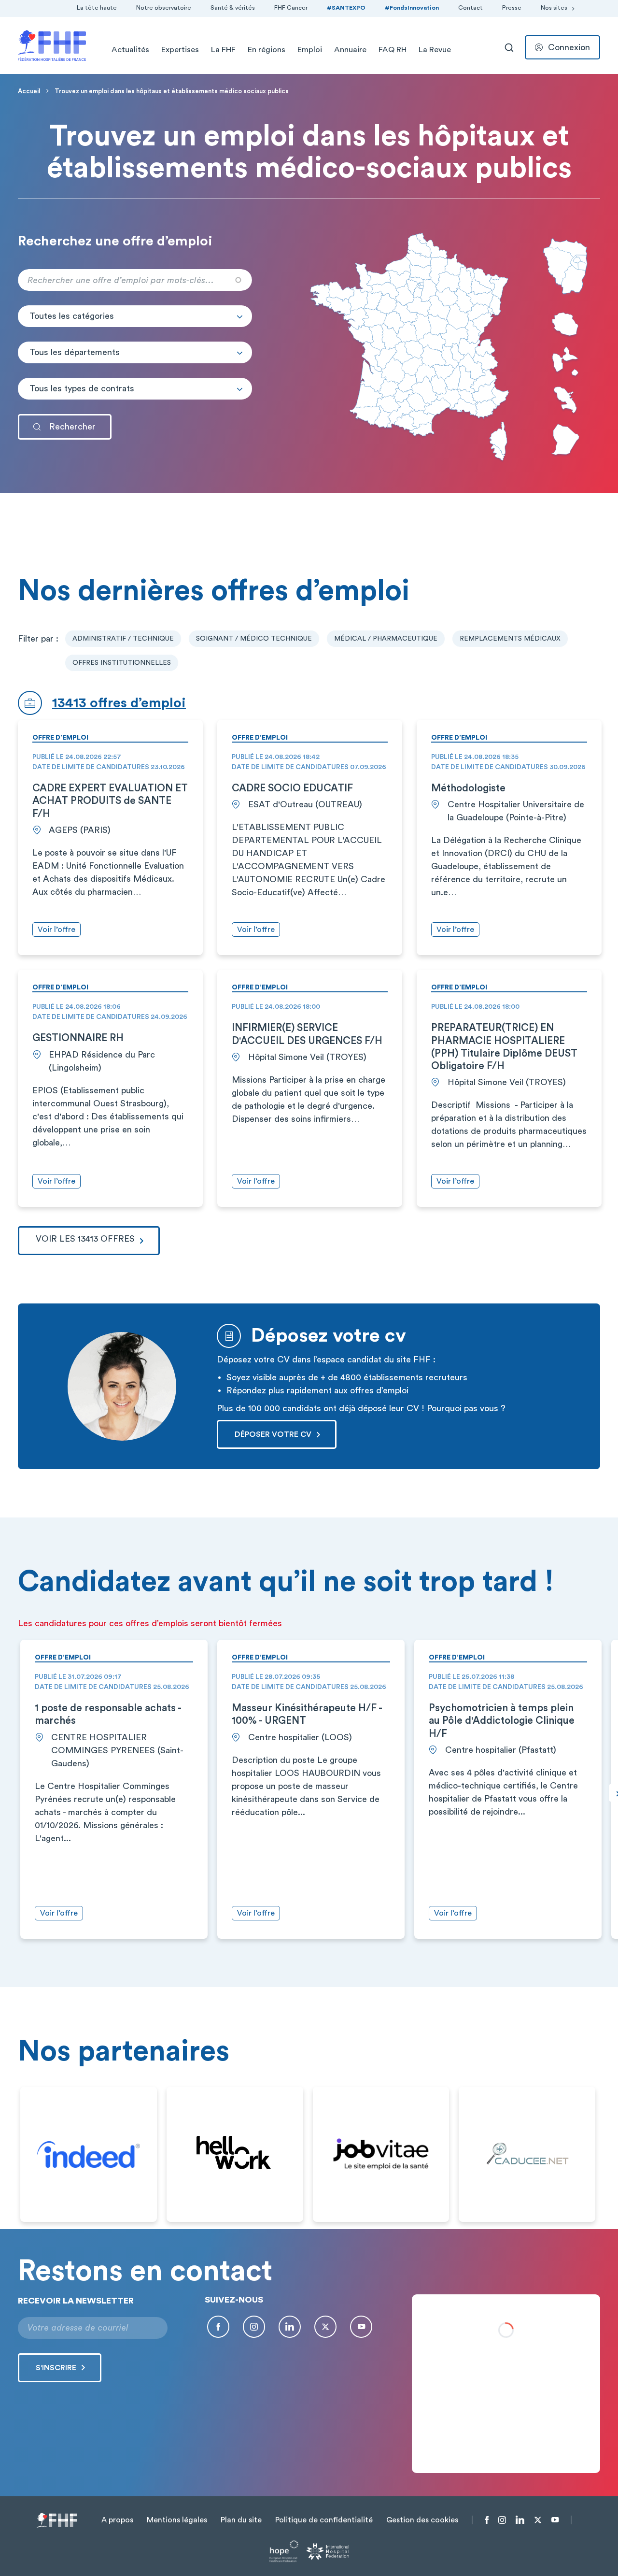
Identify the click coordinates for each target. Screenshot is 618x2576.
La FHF (223, 50)
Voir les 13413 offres (85, 1239)
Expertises (180, 50)
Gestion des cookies (422, 2520)
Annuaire (350, 50)
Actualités (130, 50)
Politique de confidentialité (324, 2520)
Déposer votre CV (273, 1434)
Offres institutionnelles (122, 663)
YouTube (361, 2327)
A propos (117, 2520)
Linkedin (290, 2327)
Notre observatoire (164, 8)
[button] (135, 316)
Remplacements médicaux (510, 639)
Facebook (218, 2327)
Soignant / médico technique (254, 639)
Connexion (569, 47)
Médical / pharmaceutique (386, 639)
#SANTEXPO (346, 8)
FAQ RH (393, 50)
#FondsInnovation (412, 8)
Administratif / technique (123, 639)
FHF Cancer (291, 8)
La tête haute (97, 8)
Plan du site (241, 2520)
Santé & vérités (233, 8)
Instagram (254, 2327)
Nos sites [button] (554, 8)
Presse (512, 8)
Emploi (310, 50)
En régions (267, 50)
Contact (471, 8)
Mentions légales (177, 2520)
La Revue (435, 50)
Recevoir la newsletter (76, 2301)
